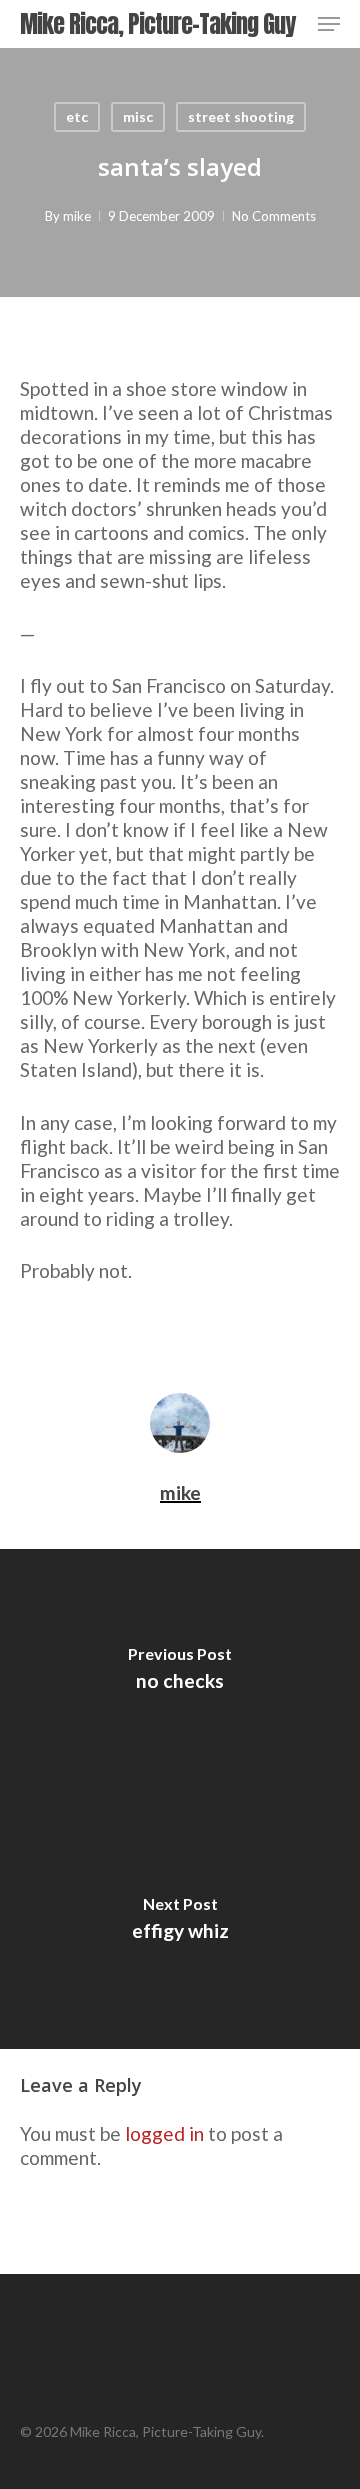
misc (138, 116)
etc (77, 116)
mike (77, 216)
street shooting (241, 116)
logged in (164, 2133)
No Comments (274, 216)
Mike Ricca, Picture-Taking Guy (157, 24)
